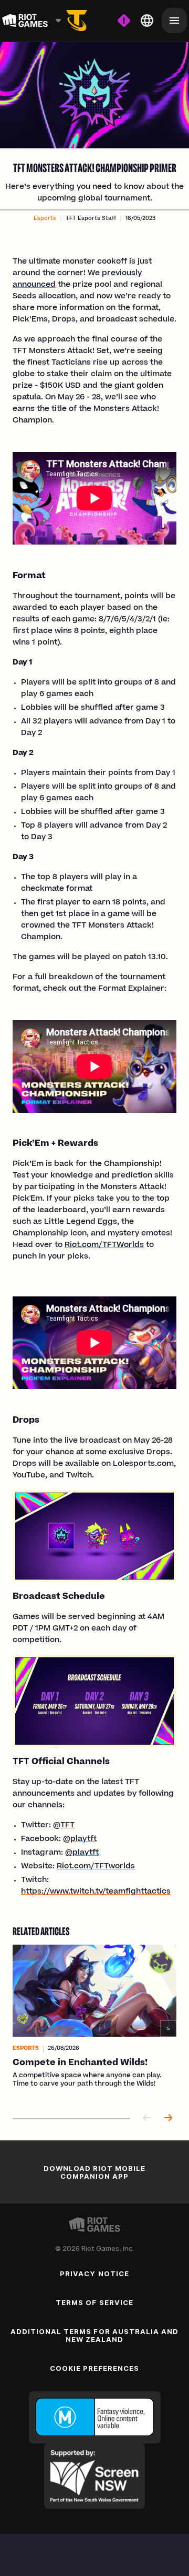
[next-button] (168, 2119)
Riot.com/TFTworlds (96, 1867)
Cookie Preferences (95, 2368)
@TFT (64, 1826)
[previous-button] (147, 2119)
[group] (94, 2023)
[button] (45, 219)
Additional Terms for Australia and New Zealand (94, 2335)
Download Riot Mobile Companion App (95, 2172)
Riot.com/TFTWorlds (104, 1245)
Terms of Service (94, 2302)
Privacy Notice (94, 2273)
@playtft (80, 1839)
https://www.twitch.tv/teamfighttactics (96, 1892)
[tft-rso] (77, 21)
